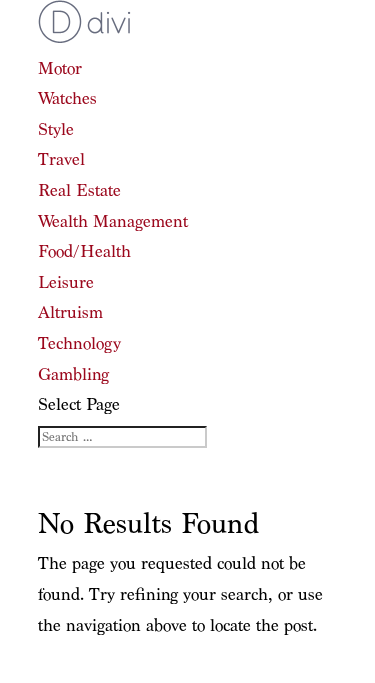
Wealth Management (113, 221)
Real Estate (79, 190)
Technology (79, 343)
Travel (61, 159)
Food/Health (84, 251)
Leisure (66, 282)
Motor (60, 68)
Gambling (73, 374)
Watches (67, 98)
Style (56, 129)
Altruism (70, 312)
